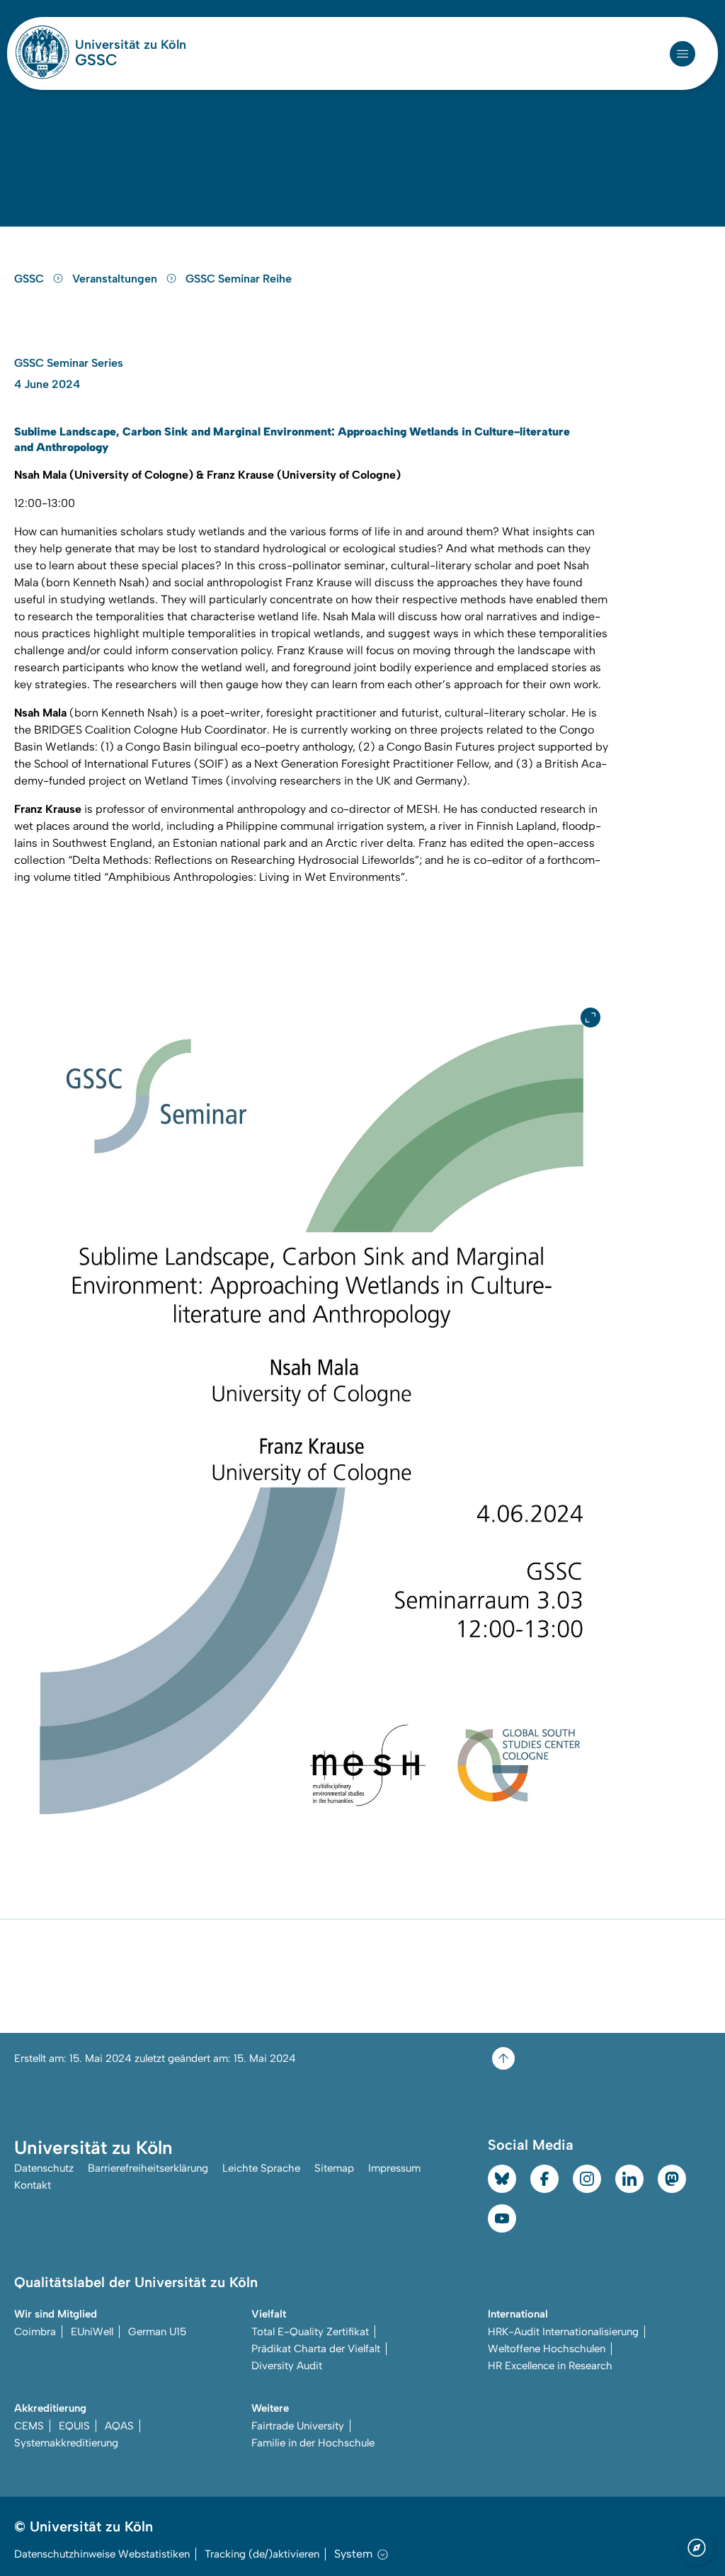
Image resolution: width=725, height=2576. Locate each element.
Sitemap (334, 2168)
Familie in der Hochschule (313, 2443)
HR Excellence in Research (550, 2366)
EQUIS (74, 2426)
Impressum (394, 2168)
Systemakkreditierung (66, 2443)
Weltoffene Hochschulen (547, 2349)
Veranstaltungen (116, 279)
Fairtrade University (298, 2426)
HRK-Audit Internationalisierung (563, 2332)
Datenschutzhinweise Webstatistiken (102, 2554)
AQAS (119, 2426)
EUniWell (92, 2332)
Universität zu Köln (131, 45)
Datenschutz (44, 2168)
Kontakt (33, 2185)
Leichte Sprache (261, 2168)
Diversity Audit (287, 2366)
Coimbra (35, 2332)
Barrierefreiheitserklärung (148, 2168)
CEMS (29, 2426)
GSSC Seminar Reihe (239, 279)
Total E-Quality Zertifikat (310, 2332)
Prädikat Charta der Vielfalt (316, 2349)
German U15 (157, 2332)
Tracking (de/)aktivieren (262, 2554)
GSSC (96, 60)
